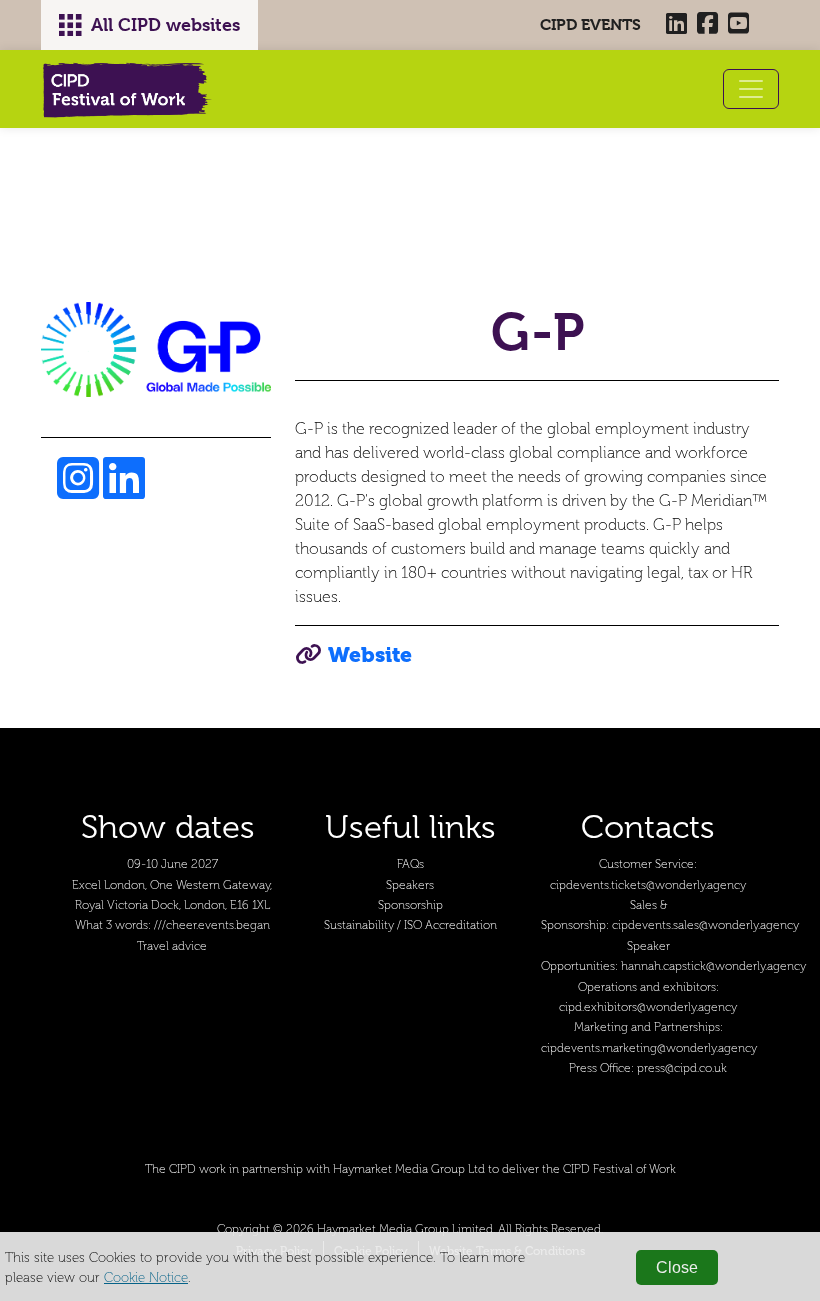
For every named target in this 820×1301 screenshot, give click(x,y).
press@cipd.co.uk (682, 1068)
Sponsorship (410, 905)
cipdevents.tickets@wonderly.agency (648, 885)
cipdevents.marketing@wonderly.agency (649, 1048)
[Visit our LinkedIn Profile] (124, 490)
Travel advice (172, 946)
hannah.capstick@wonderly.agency (713, 966)
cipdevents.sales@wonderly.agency (705, 925)
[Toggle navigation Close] (751, 89)
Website (370, 654)
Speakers (410, 885)
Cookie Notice (146, 1277)
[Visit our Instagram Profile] (80, 490)
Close (677, 1267)
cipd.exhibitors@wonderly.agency (648, 1007)
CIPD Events (590, 24)
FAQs (410, 864)
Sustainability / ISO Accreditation (410, 925)
